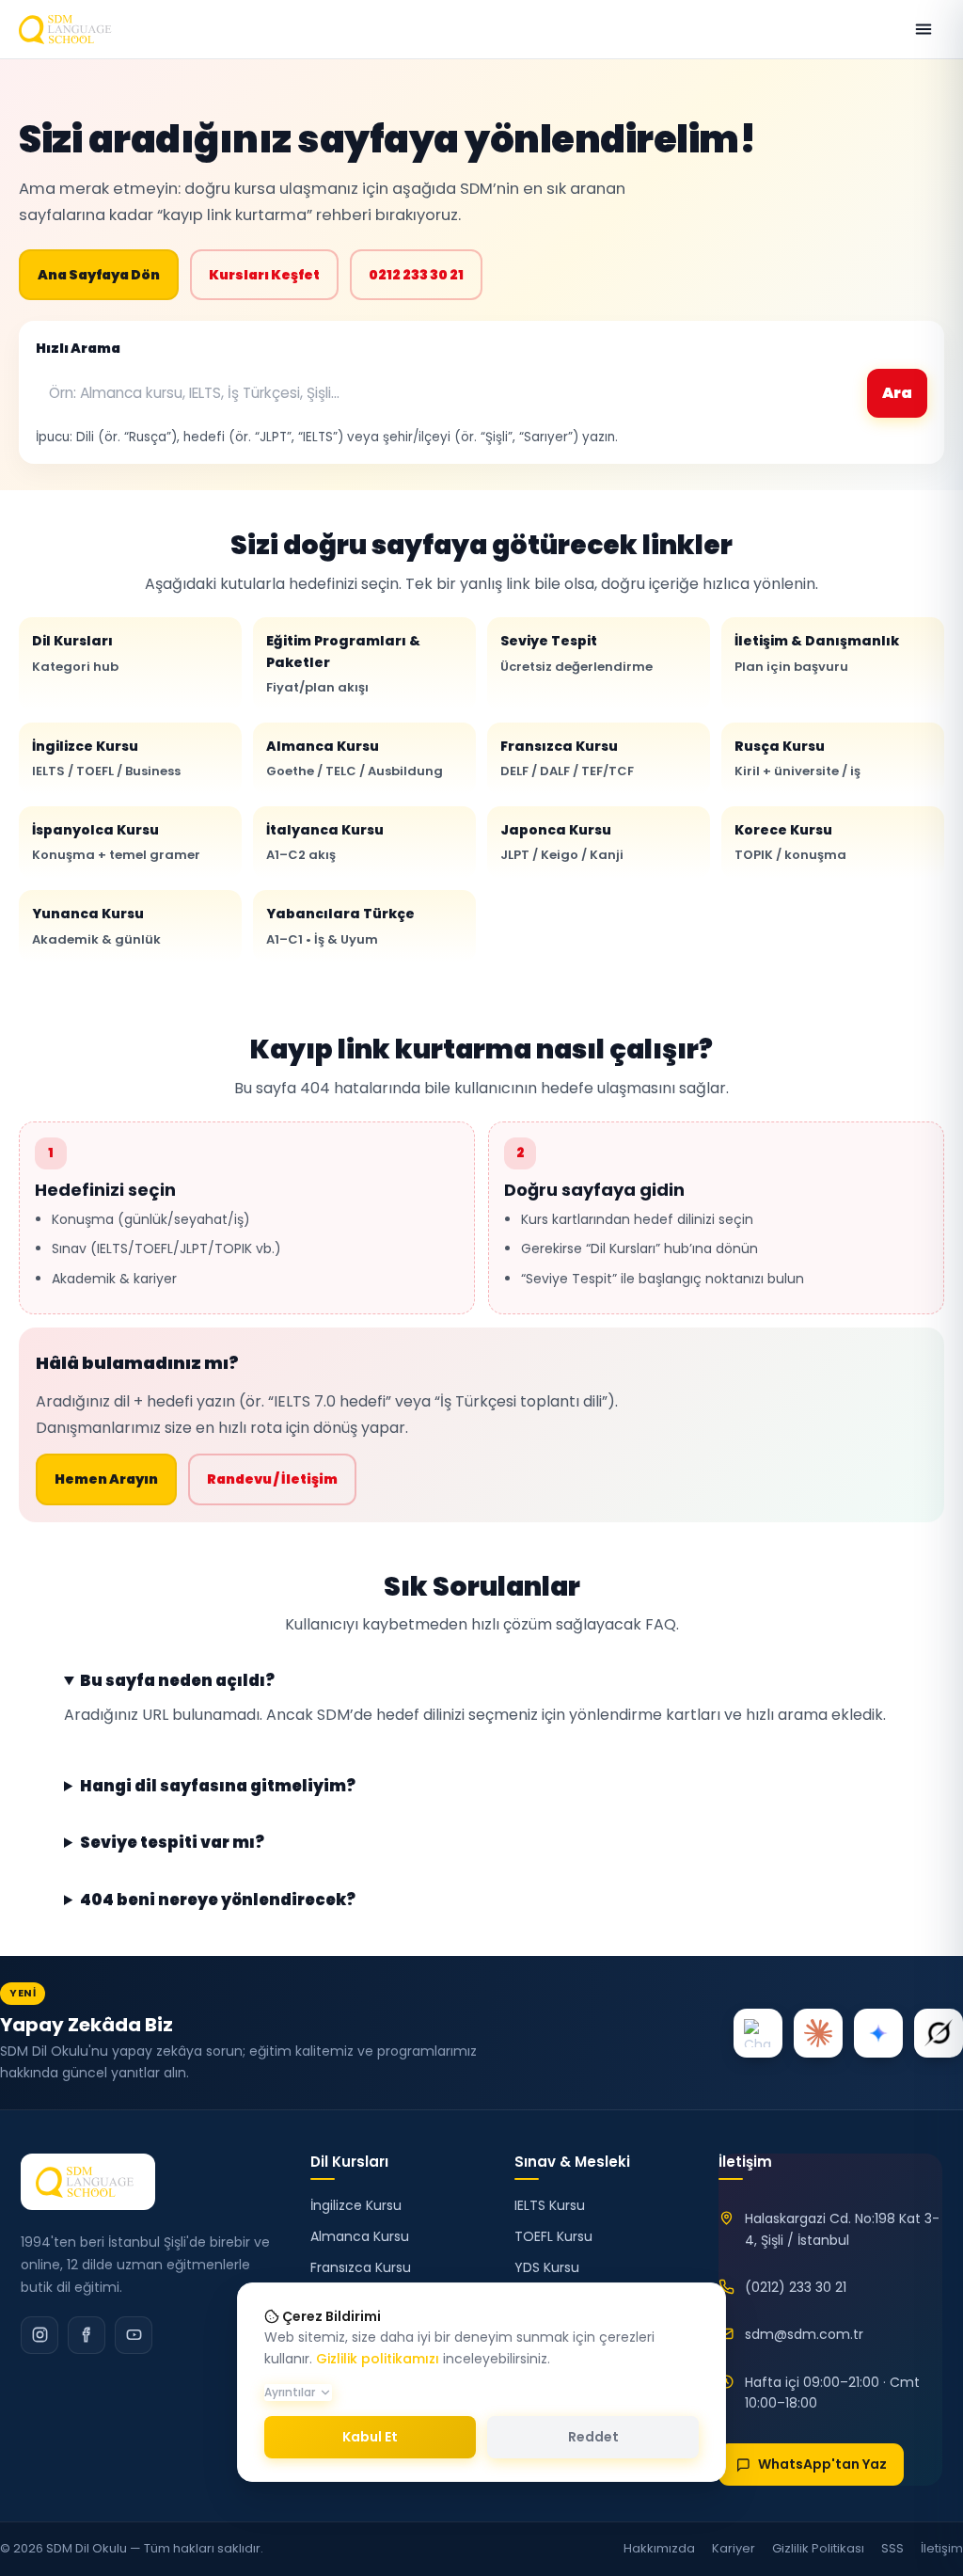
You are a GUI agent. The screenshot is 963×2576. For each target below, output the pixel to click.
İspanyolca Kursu (116, 842)
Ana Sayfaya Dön (99, 275)
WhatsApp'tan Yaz (822, 2464)
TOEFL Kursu (553, 2236)
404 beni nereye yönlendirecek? (218, 1900)
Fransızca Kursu (567, 758)
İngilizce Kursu (106, 758)
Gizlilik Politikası (818, 2548)
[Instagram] (39, 2335)
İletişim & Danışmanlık (817, 653)
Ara (897, 393)
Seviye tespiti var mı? (172, 1843)
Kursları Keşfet (264, 275)
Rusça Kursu (797, 758)
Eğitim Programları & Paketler (343, 664)
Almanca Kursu (355, 758)
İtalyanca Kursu (325, 842)
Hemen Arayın (106, 1479)
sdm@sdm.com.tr (804, 2334)
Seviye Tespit (576, 653)
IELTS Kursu (550, 2205)
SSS (892, 2548)
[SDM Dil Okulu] (88, 2182)
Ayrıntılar (290, 2392)
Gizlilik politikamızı (378, 2359)
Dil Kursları (75, 653)
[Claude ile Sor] (818, 2033)
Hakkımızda (659, 2548)
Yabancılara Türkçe (340, 926)
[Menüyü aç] (924, 29)
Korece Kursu (790, 842)
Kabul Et (370, 2437)
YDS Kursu (547, 2267)
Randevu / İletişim (272, 1479)
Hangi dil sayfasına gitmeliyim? (218, 1787)
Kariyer (734, 2548)
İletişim (942, 2548)
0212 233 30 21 (416, 275)
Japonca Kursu (562, 842)
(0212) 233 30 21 (796, 2287)
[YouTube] (134, 2335)
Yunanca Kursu (96, 926)
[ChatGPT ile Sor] (758, 2033)
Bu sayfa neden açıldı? (177, 1681)
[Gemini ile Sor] (878, 2033)
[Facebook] (87, 2335)
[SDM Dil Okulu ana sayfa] (68, 29)
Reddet (593, 2437)
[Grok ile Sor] (939, 2033)
